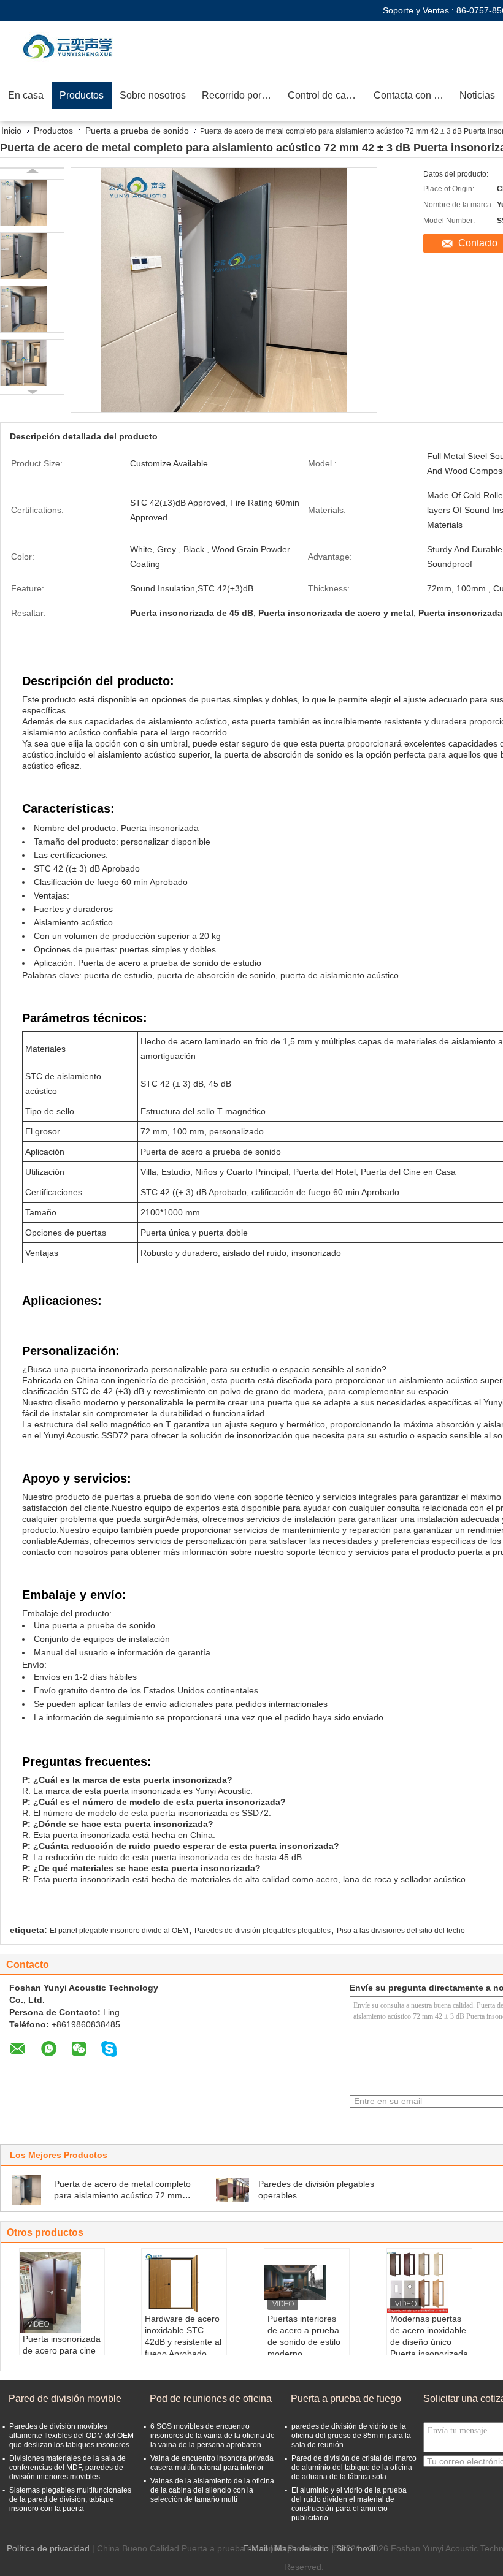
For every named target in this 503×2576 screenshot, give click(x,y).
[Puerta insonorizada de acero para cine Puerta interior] (62, 2293)
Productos (82, 95)
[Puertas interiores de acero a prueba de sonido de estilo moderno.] (307, 2282)
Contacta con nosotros (413, 95)
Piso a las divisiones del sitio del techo (401, 1931)
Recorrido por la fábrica (241, 95)
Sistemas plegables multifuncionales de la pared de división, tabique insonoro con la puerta (70, 2499)
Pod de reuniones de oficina (211, 2399)
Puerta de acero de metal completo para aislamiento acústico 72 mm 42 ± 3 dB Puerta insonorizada (122, 2195)
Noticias (477, 95)
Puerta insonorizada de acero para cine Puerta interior (62, 2350)
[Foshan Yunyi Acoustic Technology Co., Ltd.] (71, 46)
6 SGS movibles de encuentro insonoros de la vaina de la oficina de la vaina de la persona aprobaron (213, 2436)
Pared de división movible (65, 2399)
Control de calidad (327, 95)
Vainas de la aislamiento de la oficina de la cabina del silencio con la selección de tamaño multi (212, 2490)
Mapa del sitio (302, 2548)
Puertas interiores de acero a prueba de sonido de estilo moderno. (304, 2336)
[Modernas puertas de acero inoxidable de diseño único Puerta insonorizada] (429, 2282)
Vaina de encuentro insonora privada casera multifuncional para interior (212, 2463)
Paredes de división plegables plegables (263, 1931)
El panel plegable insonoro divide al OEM (119, 1931)
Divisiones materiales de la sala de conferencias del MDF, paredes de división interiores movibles (67, 2468)
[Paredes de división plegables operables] (232, 2190)
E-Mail (255, 2548)
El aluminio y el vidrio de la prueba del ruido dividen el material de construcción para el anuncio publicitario (349, 2504)
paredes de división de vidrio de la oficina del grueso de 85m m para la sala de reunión (351, 2436)
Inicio (11, 131)
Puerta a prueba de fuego (346, 2399)
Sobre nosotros (153, 95)
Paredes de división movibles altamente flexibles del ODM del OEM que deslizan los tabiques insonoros (71, 2436)
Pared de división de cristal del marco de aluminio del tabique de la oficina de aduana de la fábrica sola (354, 2468)
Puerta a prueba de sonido (137, 131)
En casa (26, 95)
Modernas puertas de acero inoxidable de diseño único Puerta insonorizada (429, 2336)
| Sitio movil (353, 2548)
